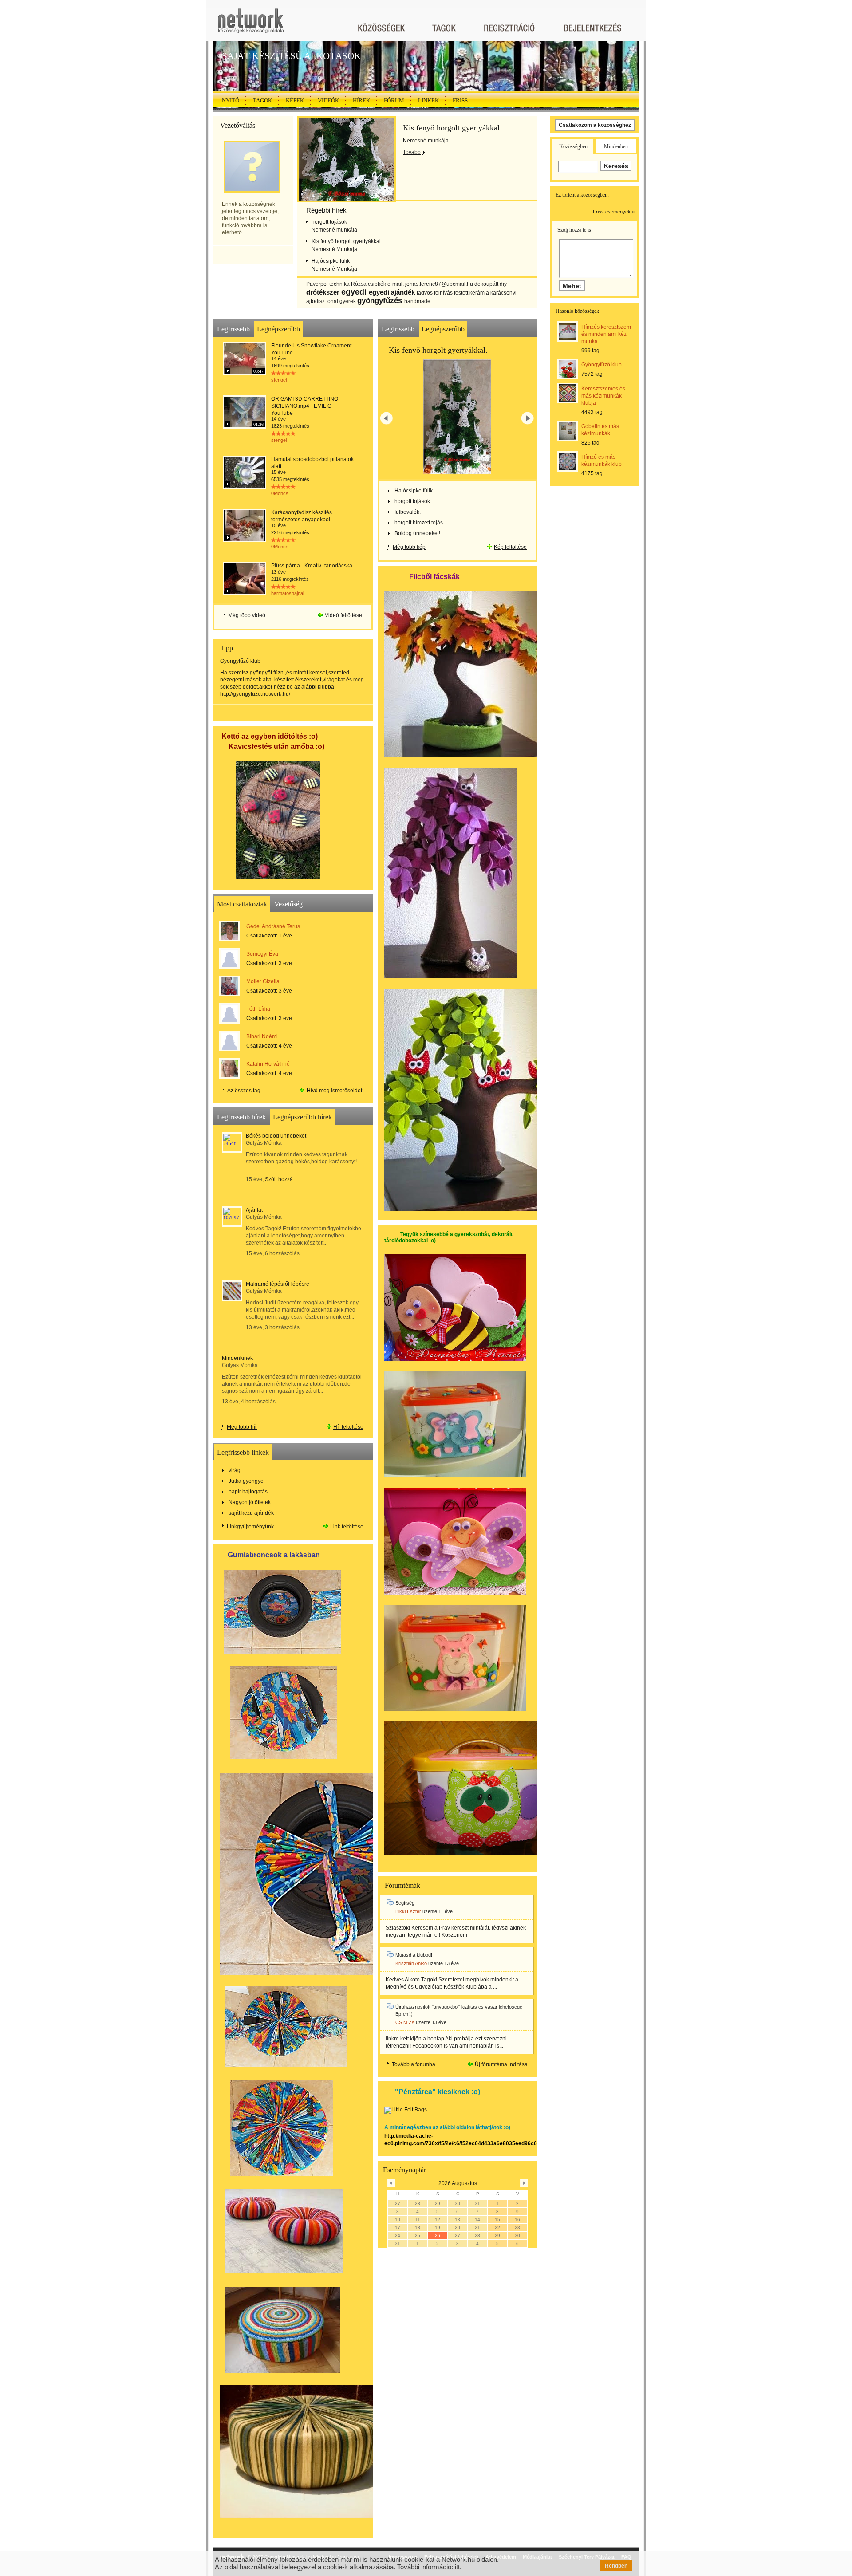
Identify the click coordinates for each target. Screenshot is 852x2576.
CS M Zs (405, 2022)
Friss (460, 100)
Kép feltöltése (510, 547)
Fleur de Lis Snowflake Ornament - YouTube (313, 349)
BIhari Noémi (262, 1036)
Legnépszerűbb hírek (302, 1117)
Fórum (394, 100)
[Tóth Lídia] (230, 1013)
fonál (332, 301)
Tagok (262, 100)
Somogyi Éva (262, 954)
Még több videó (247, 615)
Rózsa (359, 284)
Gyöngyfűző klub (602, 365)
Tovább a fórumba (414, 2064)
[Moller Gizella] (230, 986)
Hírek (361, 100)
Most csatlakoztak (242, 904)
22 (497, 2227)
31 (477, 2204)
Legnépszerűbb (278, 329)
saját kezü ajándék (251, 1513)
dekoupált (486, 284)
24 (398, 2235)
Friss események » (614, 212)
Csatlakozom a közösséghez (595, 125)
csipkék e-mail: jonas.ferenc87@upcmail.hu (420, 284)
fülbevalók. (408, 512)
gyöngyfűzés (380, 301)
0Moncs (280, 493)
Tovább (412, 152)
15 (497, 2220)
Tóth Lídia (258, 1009)
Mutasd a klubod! (414, 1955)
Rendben (616, 2566)
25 (418, 2235)
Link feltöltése (347, 1527)
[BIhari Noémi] (230, 1041)
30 (458, 2204)
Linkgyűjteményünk (250, 1527)
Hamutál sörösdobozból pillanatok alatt (312, 463)
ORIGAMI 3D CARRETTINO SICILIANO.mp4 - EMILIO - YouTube (305, 406)
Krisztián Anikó (411, 1963)
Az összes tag (244, 1091)
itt (457, 2567)
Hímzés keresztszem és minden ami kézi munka (606, 334)
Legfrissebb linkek (243, 1452)
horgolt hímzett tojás (419, 523)
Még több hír (242, 1427)
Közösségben (573, 146)
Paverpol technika (328, 284)
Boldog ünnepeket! (417, 533)
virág (235, 1470)
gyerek (348, 301)
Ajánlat (254, 1210)
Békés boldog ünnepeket (276, 1136)
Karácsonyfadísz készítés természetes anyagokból (302, 516)
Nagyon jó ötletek (250, 1502)
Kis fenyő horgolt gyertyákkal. (452, 128)
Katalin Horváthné (268, 1064)
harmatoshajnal (288, 593)
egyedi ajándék (392, 292)
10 (398, 2220)
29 (438, 2204)
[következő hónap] (524, 2183)
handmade (417, 301)
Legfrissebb (233, 329)
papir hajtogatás (248, 1492)
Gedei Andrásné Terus (273, 926)
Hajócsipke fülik (330, 261)
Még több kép (409, 547)
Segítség (405, 1903)
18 (418, 2227)
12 (438, 2220)
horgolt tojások (329, 222)
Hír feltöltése (348, 1427)
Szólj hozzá (279, 1179)
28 (418, 2204)
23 (517, 2227)
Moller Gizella (263, 981)
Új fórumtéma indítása (501, 2064)
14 (477, 2220)
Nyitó (231, 100)
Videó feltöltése (343, 615)
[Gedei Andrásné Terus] (230, 931)
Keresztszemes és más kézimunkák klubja (603, 396)
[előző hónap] (391, 2183)
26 (438, 2235)
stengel (279, 380)
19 (438, 2227)
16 (517, 2220)
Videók (328, 100)
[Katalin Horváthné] (230, 1068)
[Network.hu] (251, 25)
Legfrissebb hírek (241, 1117)
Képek (295, 100)
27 (398, 2204)
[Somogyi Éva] (230, 958)
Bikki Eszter (408, 1911)
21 (477, 2227)
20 (458, 2227)
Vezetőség (288, 904)
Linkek (428, 100)
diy (503, 284)
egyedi (354, 292)
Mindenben (616, 146)
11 (418, 2220)
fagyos (425, 293)
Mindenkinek (237, 1358)
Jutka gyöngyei (247, 1481)
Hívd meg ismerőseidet (334, 1091)
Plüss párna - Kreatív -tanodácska (312, 566)
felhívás (443, 293)
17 (398, 2227)
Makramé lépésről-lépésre (278, 1284)
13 (458, 2220)
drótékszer (323, 292)
